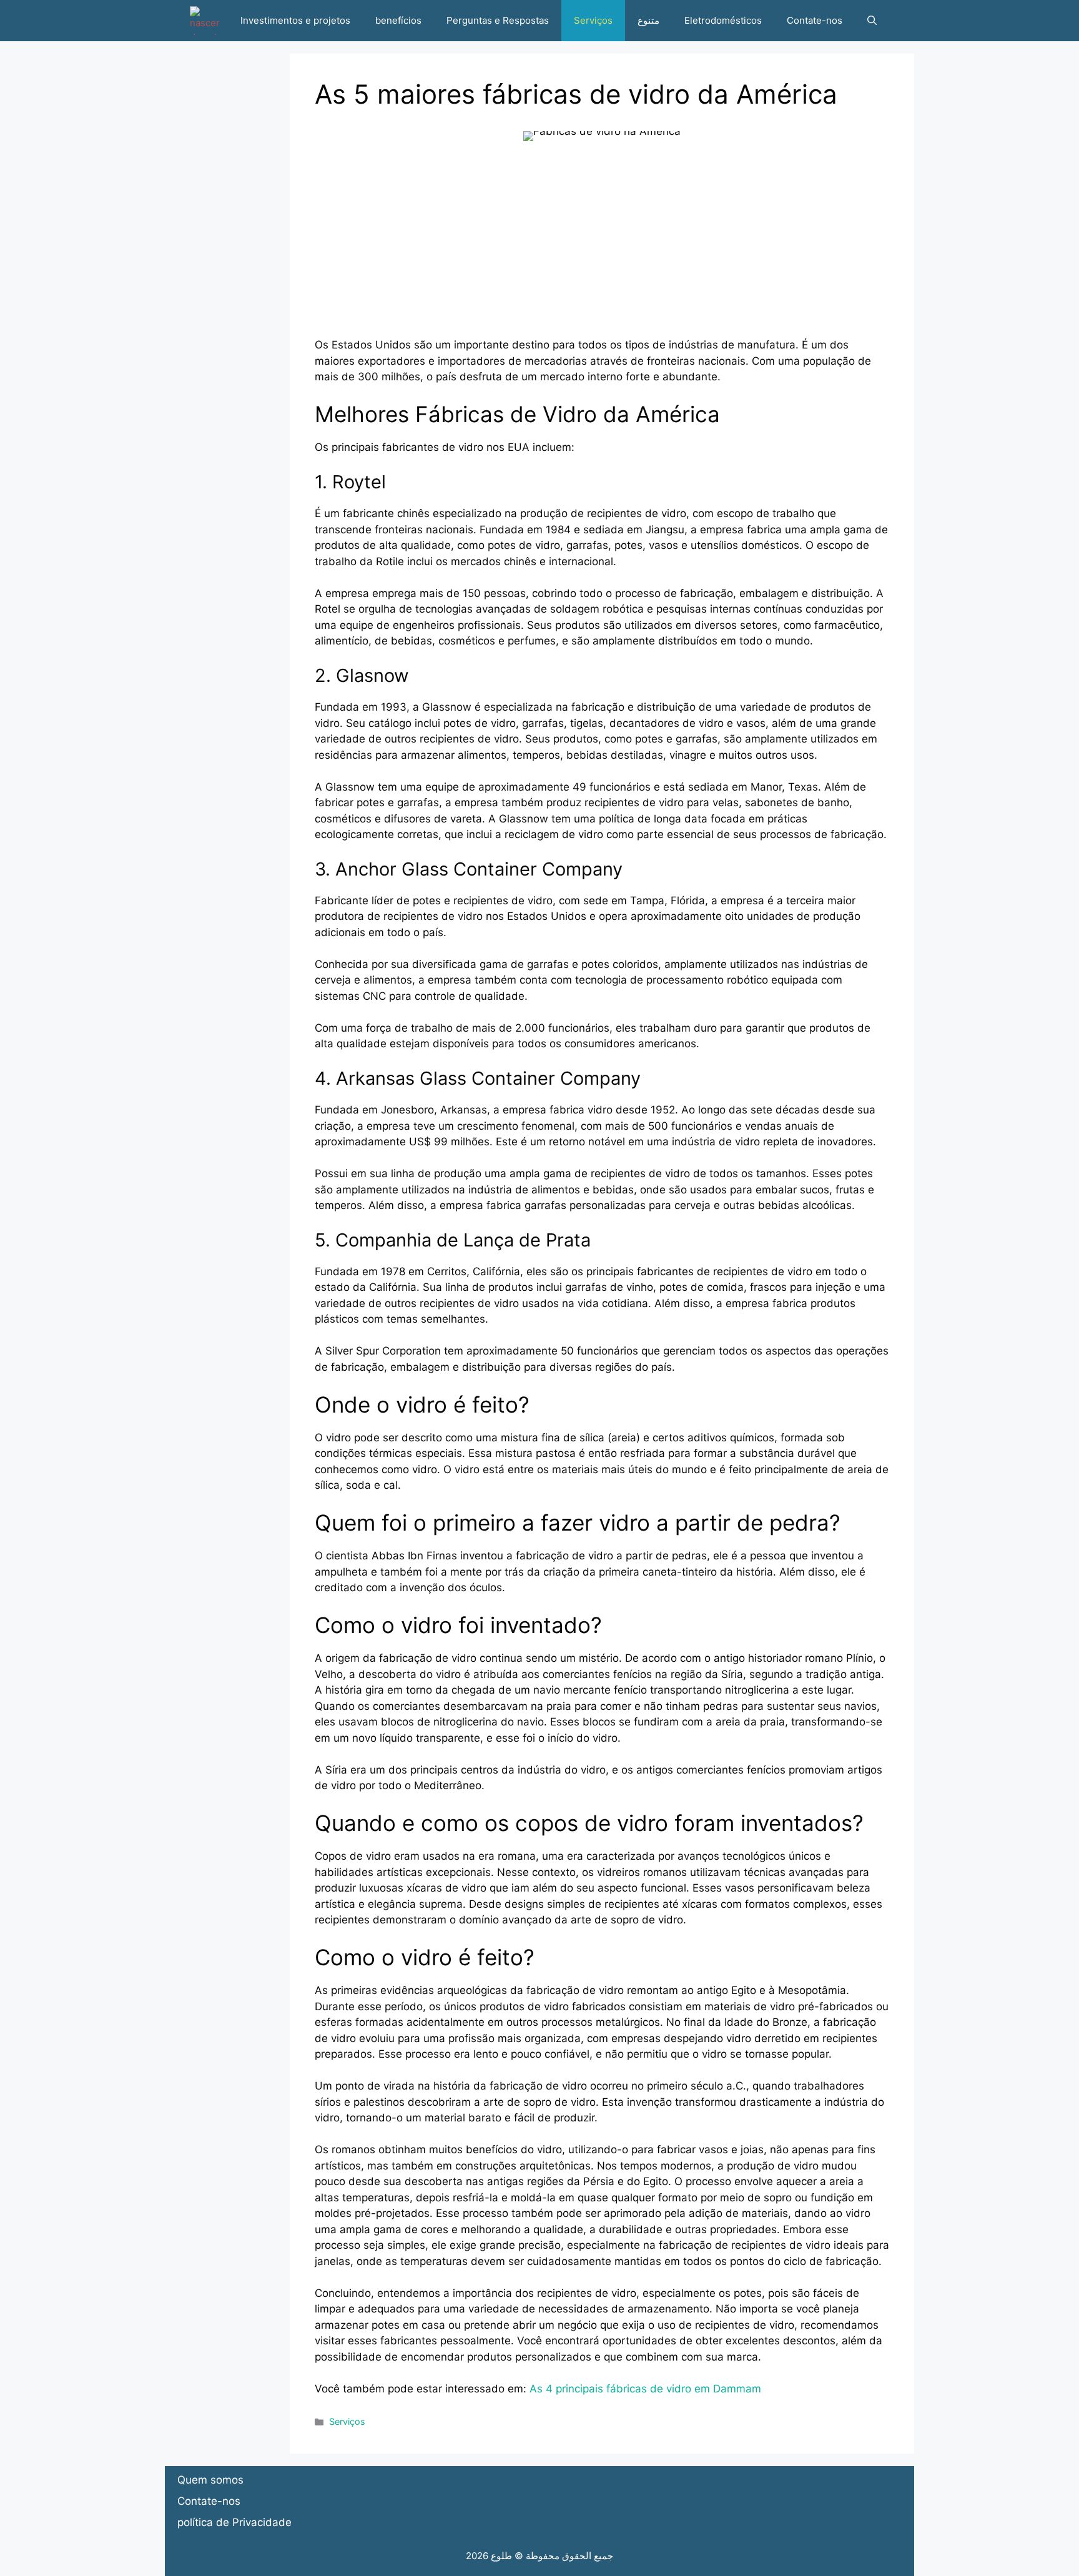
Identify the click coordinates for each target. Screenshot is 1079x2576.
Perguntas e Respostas (498, 20)
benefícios (398, 20)
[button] (872, 21)
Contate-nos (815, 20)
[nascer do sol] (205, 21)
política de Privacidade (234, 2522)
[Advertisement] (602, 250)
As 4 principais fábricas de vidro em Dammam (645, 2389)
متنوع (648, 20)
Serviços (593, 20)
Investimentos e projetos (295, 20)
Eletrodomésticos (723, 20)
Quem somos (210, 2480)
